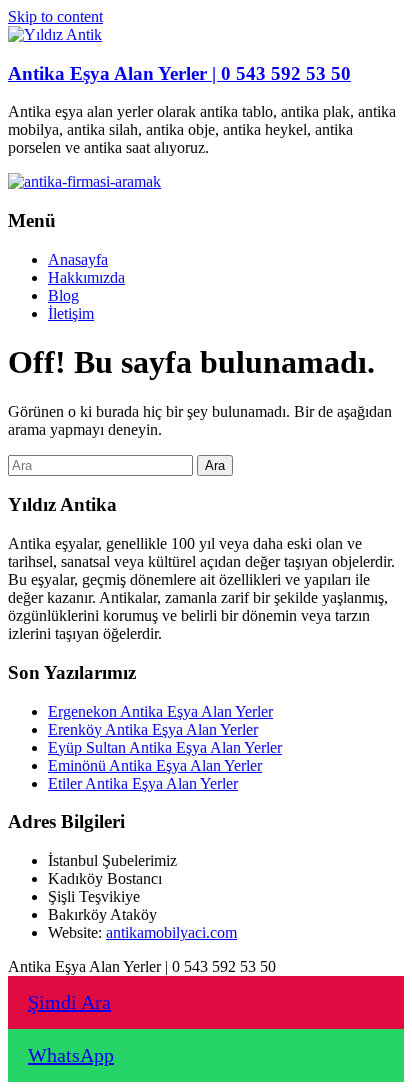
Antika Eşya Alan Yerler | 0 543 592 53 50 (179, 73)
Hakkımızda (86, 277)
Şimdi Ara (69, 1002)
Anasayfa (78, 259)
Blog (63, 295)
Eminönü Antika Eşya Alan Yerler (155, 765)
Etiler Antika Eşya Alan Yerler (143, 783)
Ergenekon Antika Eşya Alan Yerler (160, 711)
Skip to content (55, 16)
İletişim (71, 313)
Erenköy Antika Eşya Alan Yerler (153, 729)
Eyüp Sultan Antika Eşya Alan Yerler (165, 747)
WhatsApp (71, 1055)
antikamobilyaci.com (171, 932)
